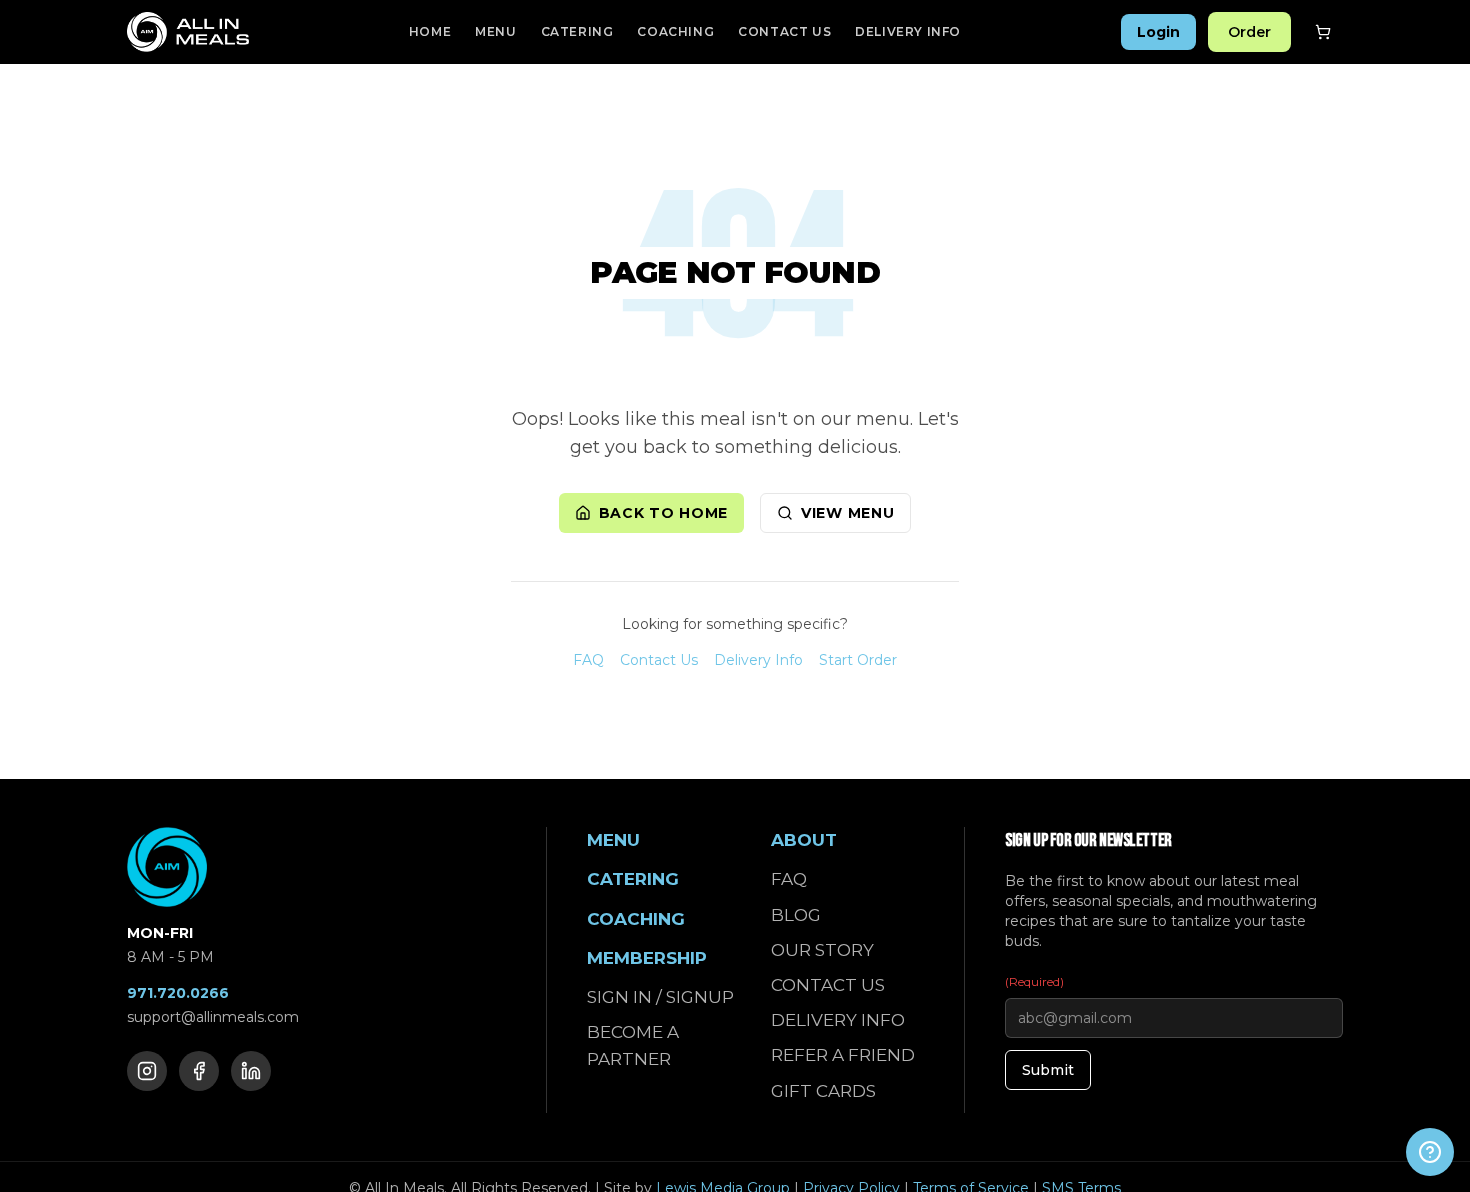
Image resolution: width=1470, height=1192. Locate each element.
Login (1158, 32)
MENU (495, 31)
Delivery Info (758, 660)
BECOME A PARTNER (633, 1045)
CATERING (577, 31)
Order (1249, 32)
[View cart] (1323, 32)
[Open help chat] (1430, 1152)
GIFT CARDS (823, 1091)
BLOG (796, 915)
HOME (430, 31)
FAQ (588, 660)
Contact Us (659, 660)
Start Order (858, 660)
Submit (1048, 1070)
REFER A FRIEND (843, 1055)
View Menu (847, 513)
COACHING (675, 31)
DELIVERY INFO (908, 31)
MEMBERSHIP (647, 958)
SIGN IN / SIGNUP (660, 997)
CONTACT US (784, 31)
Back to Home (663, 513)
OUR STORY (822, 950)
